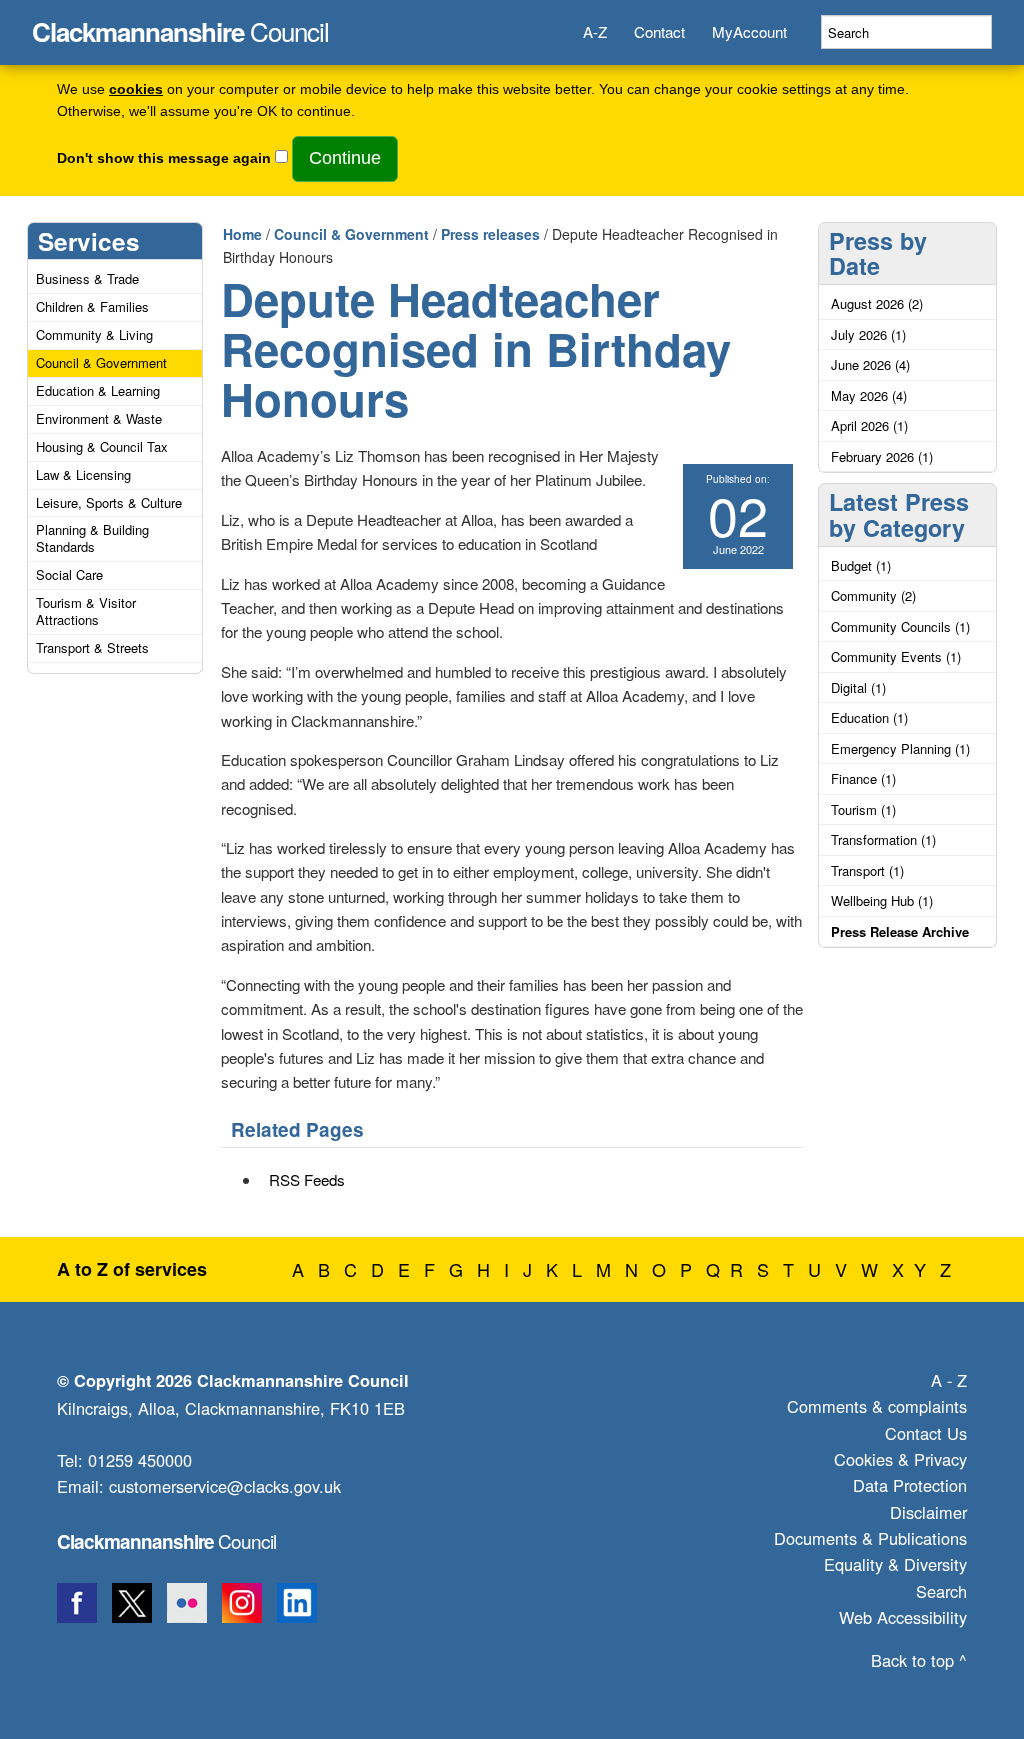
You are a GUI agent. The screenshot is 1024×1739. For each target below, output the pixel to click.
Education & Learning (98, 390)
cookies (136, 89)
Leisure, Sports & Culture (109, 502)
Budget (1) (861, 565)
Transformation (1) (883, 839)
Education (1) (869, 717)
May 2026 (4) (869, 395)
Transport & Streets (92, 647)
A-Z (595, 31)
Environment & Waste (99, 418)
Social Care (69, 574)
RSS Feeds (307, 1179)
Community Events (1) (896, 656)
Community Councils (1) (900, 626)
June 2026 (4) (870, 364)
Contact (659, 31)
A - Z (949, 1380)
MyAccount (749, 31)
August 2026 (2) (877, 303)
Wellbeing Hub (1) (882, 900)
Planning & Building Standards (92, 538)
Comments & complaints (877, 1406)
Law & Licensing (83, 474)
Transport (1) (867, 870)
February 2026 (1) (882, 456)
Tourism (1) (863, 809)
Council (180, 26)
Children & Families (92, 306)
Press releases (490, 234)
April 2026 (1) (869, 425)
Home (242, 234)
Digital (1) (858, 687)
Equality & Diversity (895, 1564)
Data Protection (910, 1485)
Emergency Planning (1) (900, 748)
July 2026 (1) (868, 334)
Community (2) (873, 595)
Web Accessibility (903, 1617)
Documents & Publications (870, 1538)
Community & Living (94, 334)
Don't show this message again (164, 158)
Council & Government (101, 362)
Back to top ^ (919, 1660)
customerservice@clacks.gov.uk (225, 1486)
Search (941, 1591)
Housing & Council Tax (102, 446)
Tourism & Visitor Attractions (86, 611)
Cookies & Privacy (900, 1459)
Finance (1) (863, 778)
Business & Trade (87, 278)
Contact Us (926, 1433)
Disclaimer (928, 1512)
